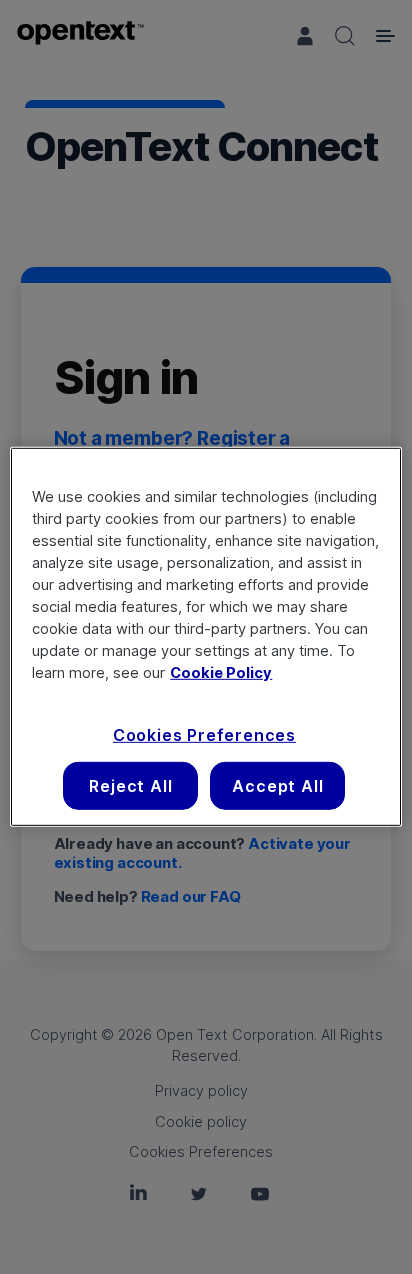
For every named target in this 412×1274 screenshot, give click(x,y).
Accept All (277, 786)
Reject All (130, 786)
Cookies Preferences (204, 734)
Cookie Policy (221, 672)
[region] (205, 637)
